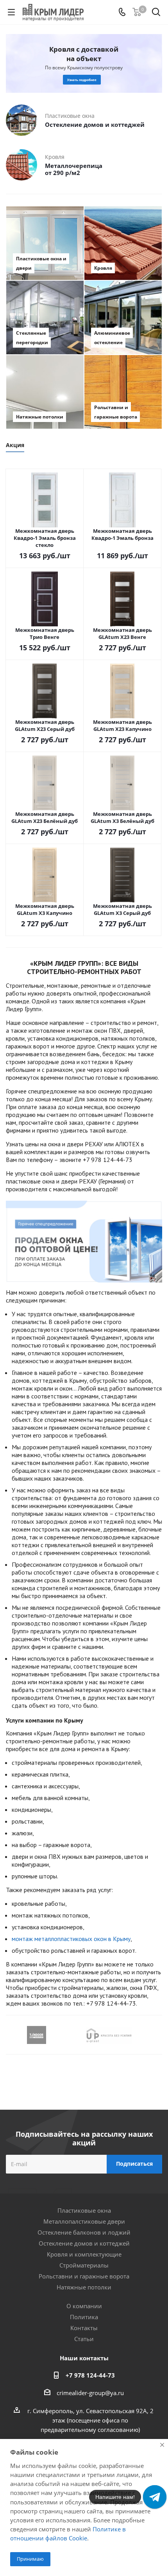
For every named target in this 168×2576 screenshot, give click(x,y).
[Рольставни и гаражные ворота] (123, 392)
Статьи (84, 2339)
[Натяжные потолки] (45, 392)
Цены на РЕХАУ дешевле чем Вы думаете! (84, 50)
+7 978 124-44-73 (90, 2375)
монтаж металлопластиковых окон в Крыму (71, 1939)
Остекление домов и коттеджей (84, 2243)
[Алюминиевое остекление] (123, 317)
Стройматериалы (84, 2265)
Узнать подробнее (82, 78)
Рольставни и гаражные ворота (84, 2276)
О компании (84, 2306)
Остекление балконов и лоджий (84, 2232)
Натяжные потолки (84, 2287)
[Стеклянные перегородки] (45, 317)
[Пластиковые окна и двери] (45, 243)
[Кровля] (123, 243)
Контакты (84, 2328)
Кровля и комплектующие (84, 2254)
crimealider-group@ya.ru (90, 2393)
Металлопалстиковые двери (84, 2221)
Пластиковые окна (84, 2210)
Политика (84, 2317)
